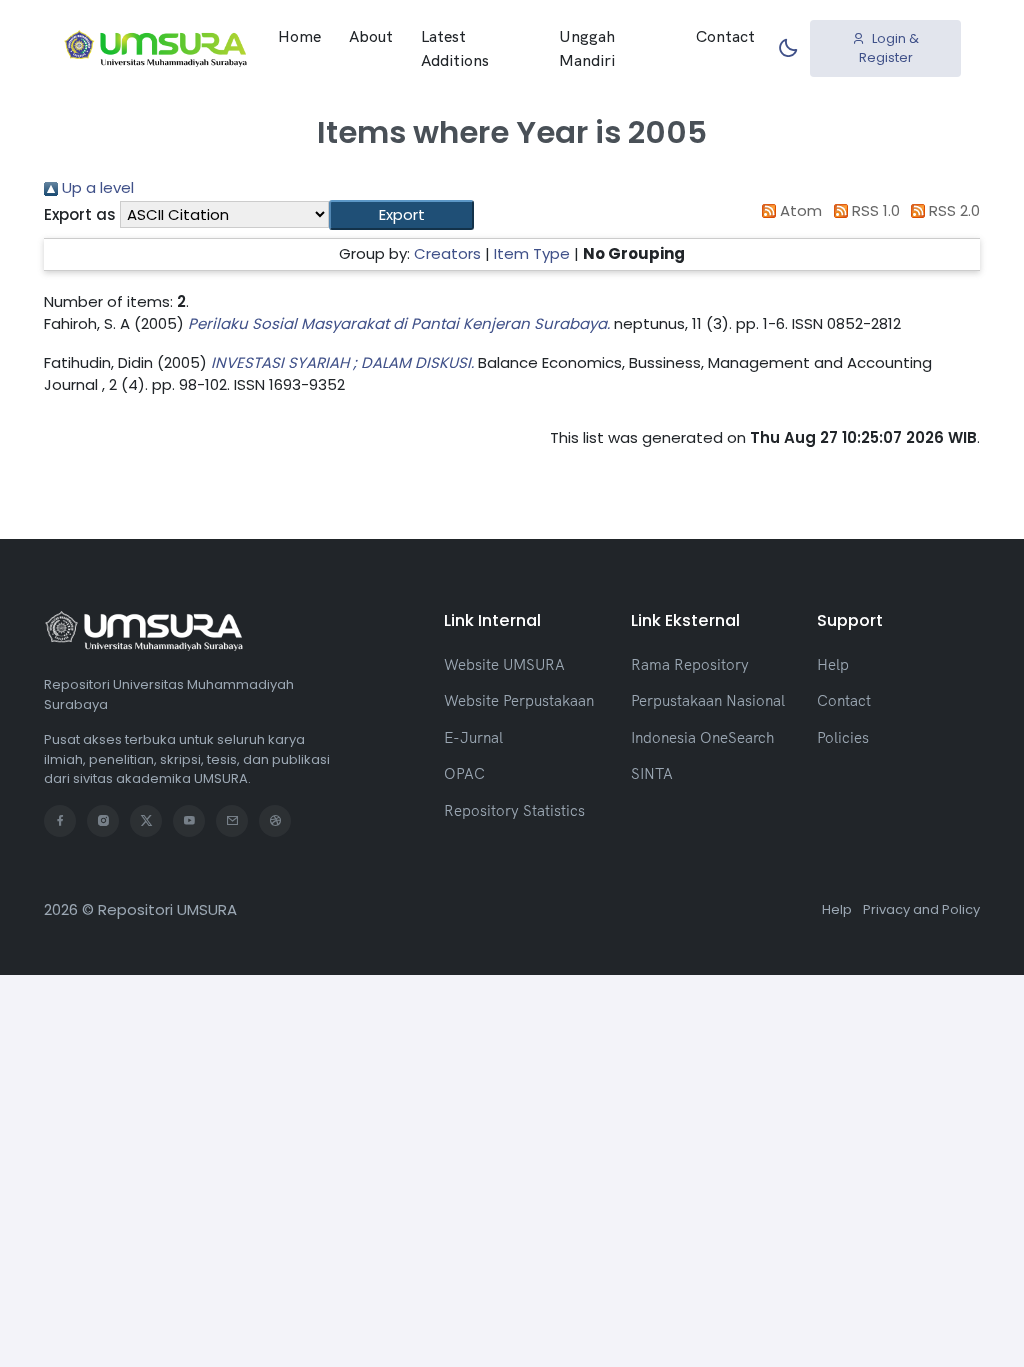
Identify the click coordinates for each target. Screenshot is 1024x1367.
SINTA (652, 773)
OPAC (464, 773)
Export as (80, 214)
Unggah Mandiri (587, 48)
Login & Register (889, 48)
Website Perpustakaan (519, 700)
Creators (447, 253)
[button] (401, 215)
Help (833, 664)
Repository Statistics (514, 810)
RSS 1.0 (874, 210)
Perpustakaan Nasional (708, 700)
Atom (799, 210)
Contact (725, 36)
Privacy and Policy (921, 909)
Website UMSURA (504, 664)
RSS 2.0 (952, 210)
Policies (843, 737)
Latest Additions (455, 48)
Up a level (96, 187)
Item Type (532, 253)
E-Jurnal (473, 737)
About (371, 36)
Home (299, 36)
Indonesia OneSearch (702, 737)
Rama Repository (690, 664)
